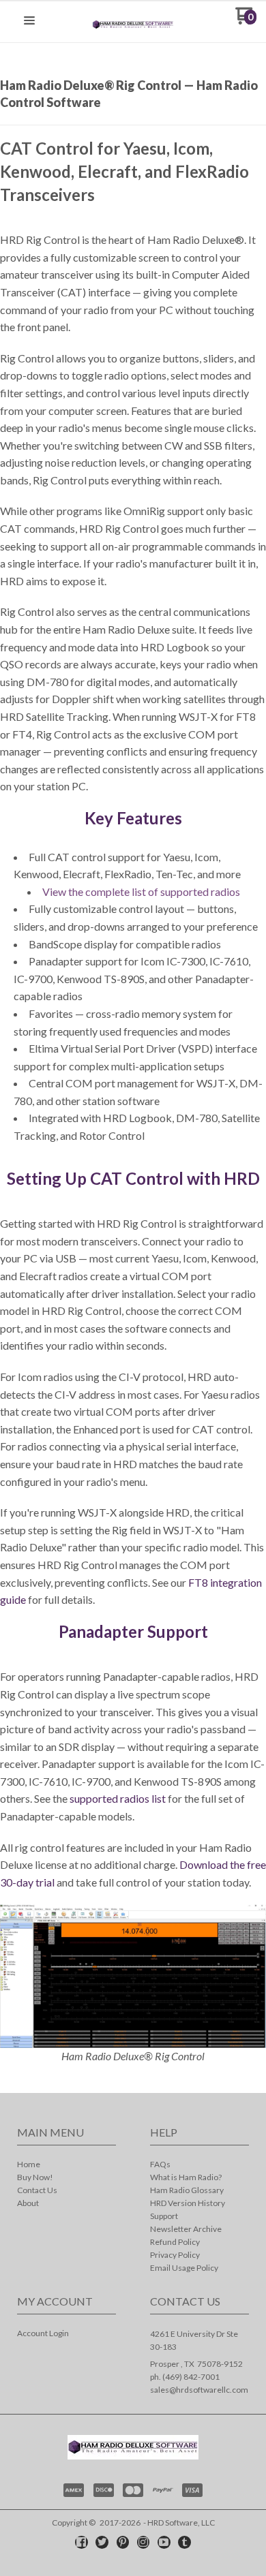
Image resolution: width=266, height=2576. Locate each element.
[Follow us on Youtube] (164, 2542)
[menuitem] (66, 2166)
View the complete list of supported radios (141, 891)
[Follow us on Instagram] (143, 2542)
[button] (29, 21)
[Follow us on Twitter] (102, 2542)
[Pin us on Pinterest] (123, 2542)
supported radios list (118, 1798)
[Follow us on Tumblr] (185, 2542)
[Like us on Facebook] (81, 2542)
